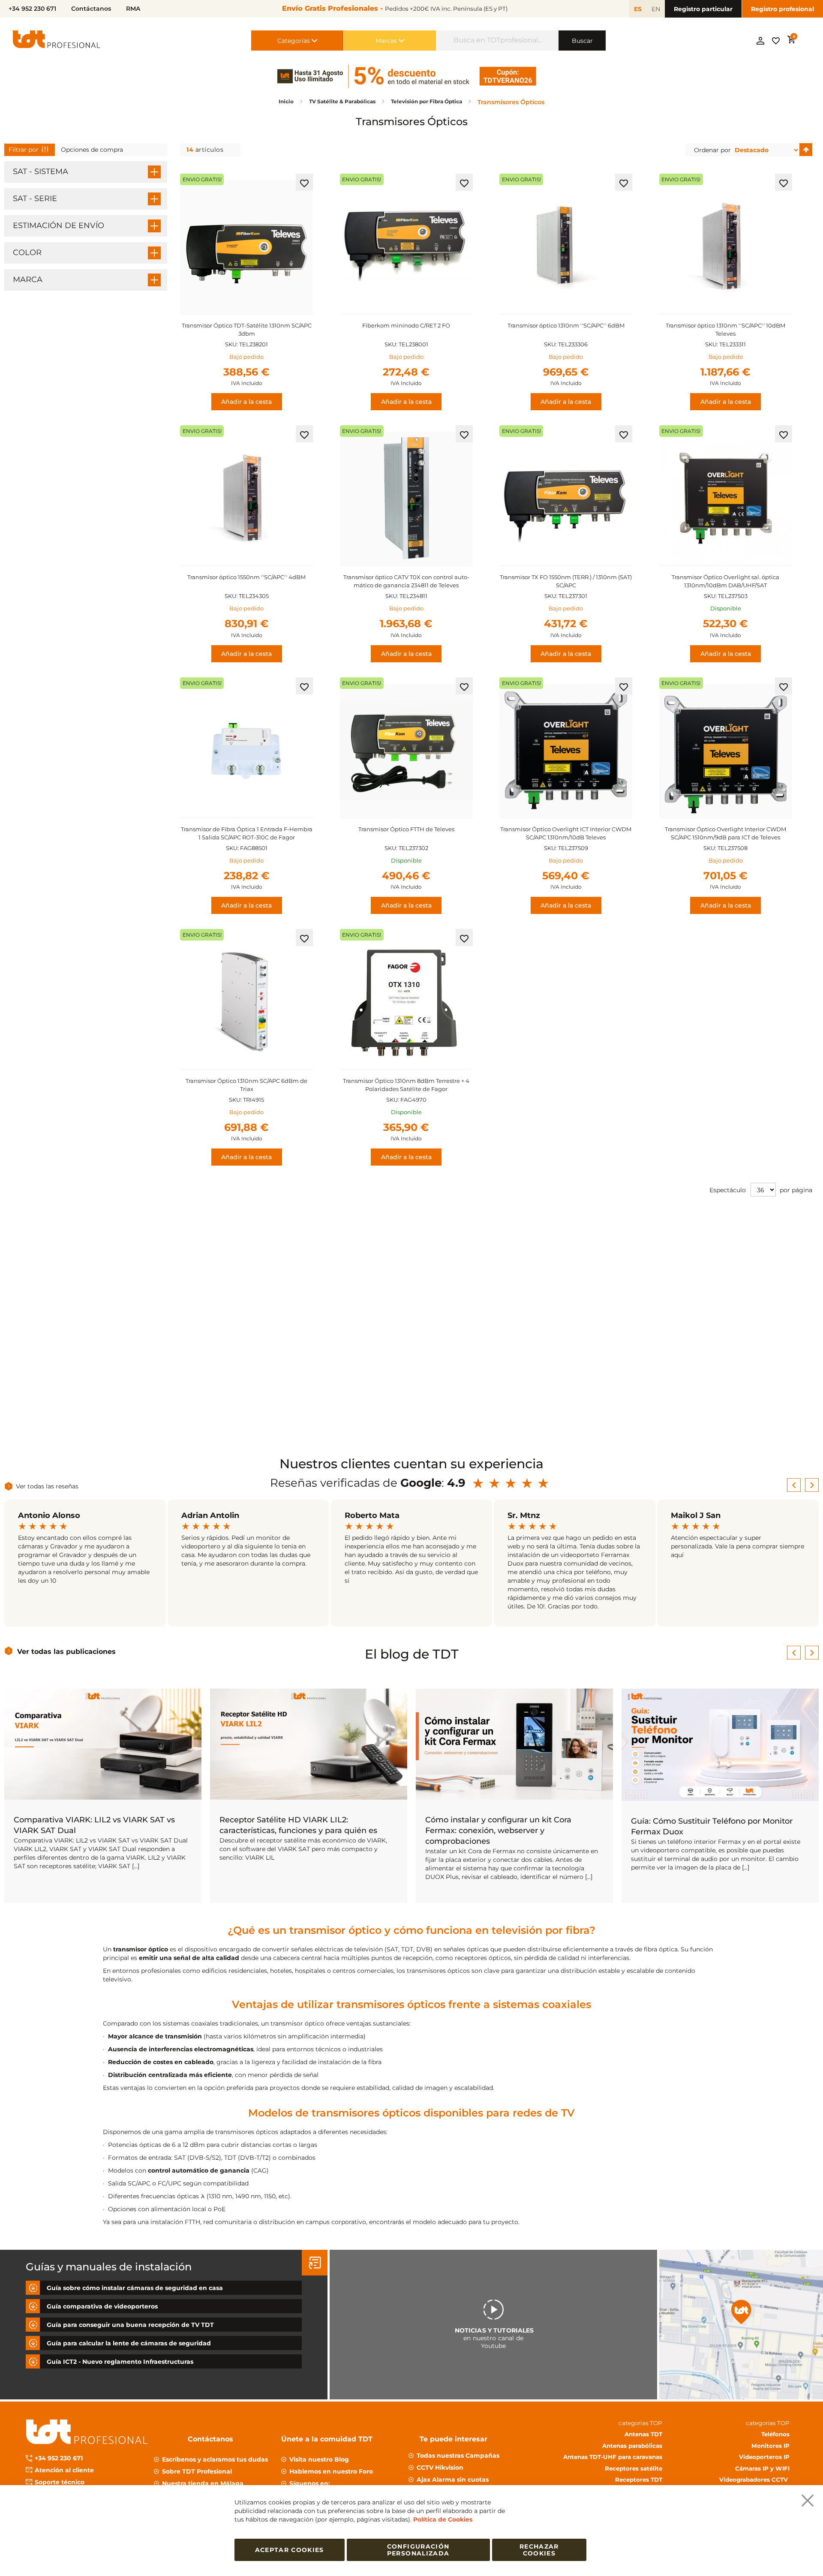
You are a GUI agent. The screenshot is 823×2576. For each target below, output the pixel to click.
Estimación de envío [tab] (59, 225)
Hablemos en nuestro (331, 2471)
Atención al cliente (64, 2470)
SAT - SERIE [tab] (35, 198)
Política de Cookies (443, 2519)
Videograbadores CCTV (754, 2480)
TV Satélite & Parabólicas (343, 101)
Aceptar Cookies (290, 2550)
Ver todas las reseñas (47, 1486)
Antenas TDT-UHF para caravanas (613, 2457)
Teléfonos (775, 2434)
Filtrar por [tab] (24, 150)
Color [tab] (27, 252)
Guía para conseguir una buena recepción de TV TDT (130, 2324)
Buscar (582, 41)
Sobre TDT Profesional (197, 2471)
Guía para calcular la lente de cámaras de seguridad (129, 2343)
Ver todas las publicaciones (66, 1652)
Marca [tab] (28, 280)
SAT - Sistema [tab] (41, 171)
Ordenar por (712, 150)
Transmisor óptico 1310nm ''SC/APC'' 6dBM (566, 325)
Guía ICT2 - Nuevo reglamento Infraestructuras (120, 2361)
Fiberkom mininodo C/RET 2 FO (406, 325)
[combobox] (497, 41)
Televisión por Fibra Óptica (427, 101)
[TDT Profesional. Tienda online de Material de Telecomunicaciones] (57, 41)
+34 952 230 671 (59, 2458)
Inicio (287, 101)
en (656, 9)
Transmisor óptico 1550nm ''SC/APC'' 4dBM (246, 577)
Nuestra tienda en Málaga (203, 2483)
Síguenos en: (310, 2483)
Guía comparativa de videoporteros (102, 2306)
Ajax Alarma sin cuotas (453, 2480)
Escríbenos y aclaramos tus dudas (215, 2459)
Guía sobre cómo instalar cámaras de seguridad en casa (135, 2287)
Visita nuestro (319, 2459)
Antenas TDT (643, 2434)
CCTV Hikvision (440, 2468)
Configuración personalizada (418, 2550)
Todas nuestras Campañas (458, 2456)
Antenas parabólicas (632, 2445)
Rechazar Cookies (539, 2550)
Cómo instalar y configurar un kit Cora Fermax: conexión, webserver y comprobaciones (498, 1831)
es (638, 9)
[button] (304, 182)
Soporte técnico (60, 2482)
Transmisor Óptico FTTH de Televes (406, 829)
